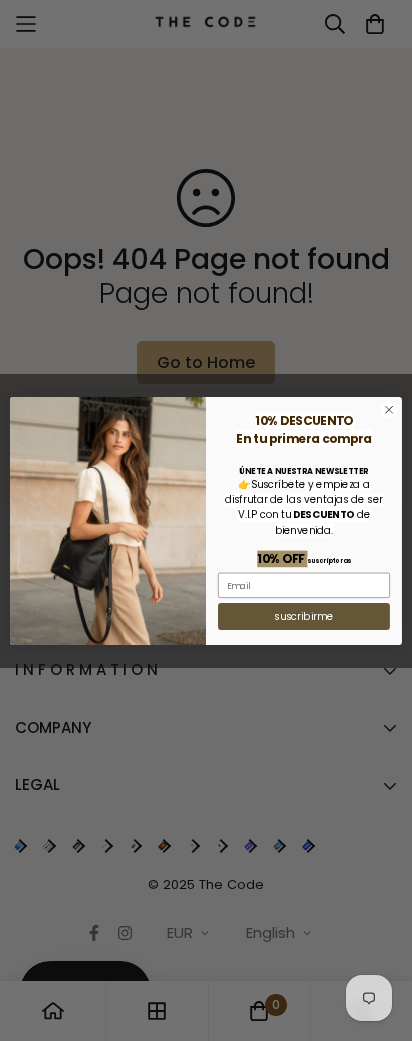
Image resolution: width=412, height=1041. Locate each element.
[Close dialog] (389, 409)
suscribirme (303, 616)
